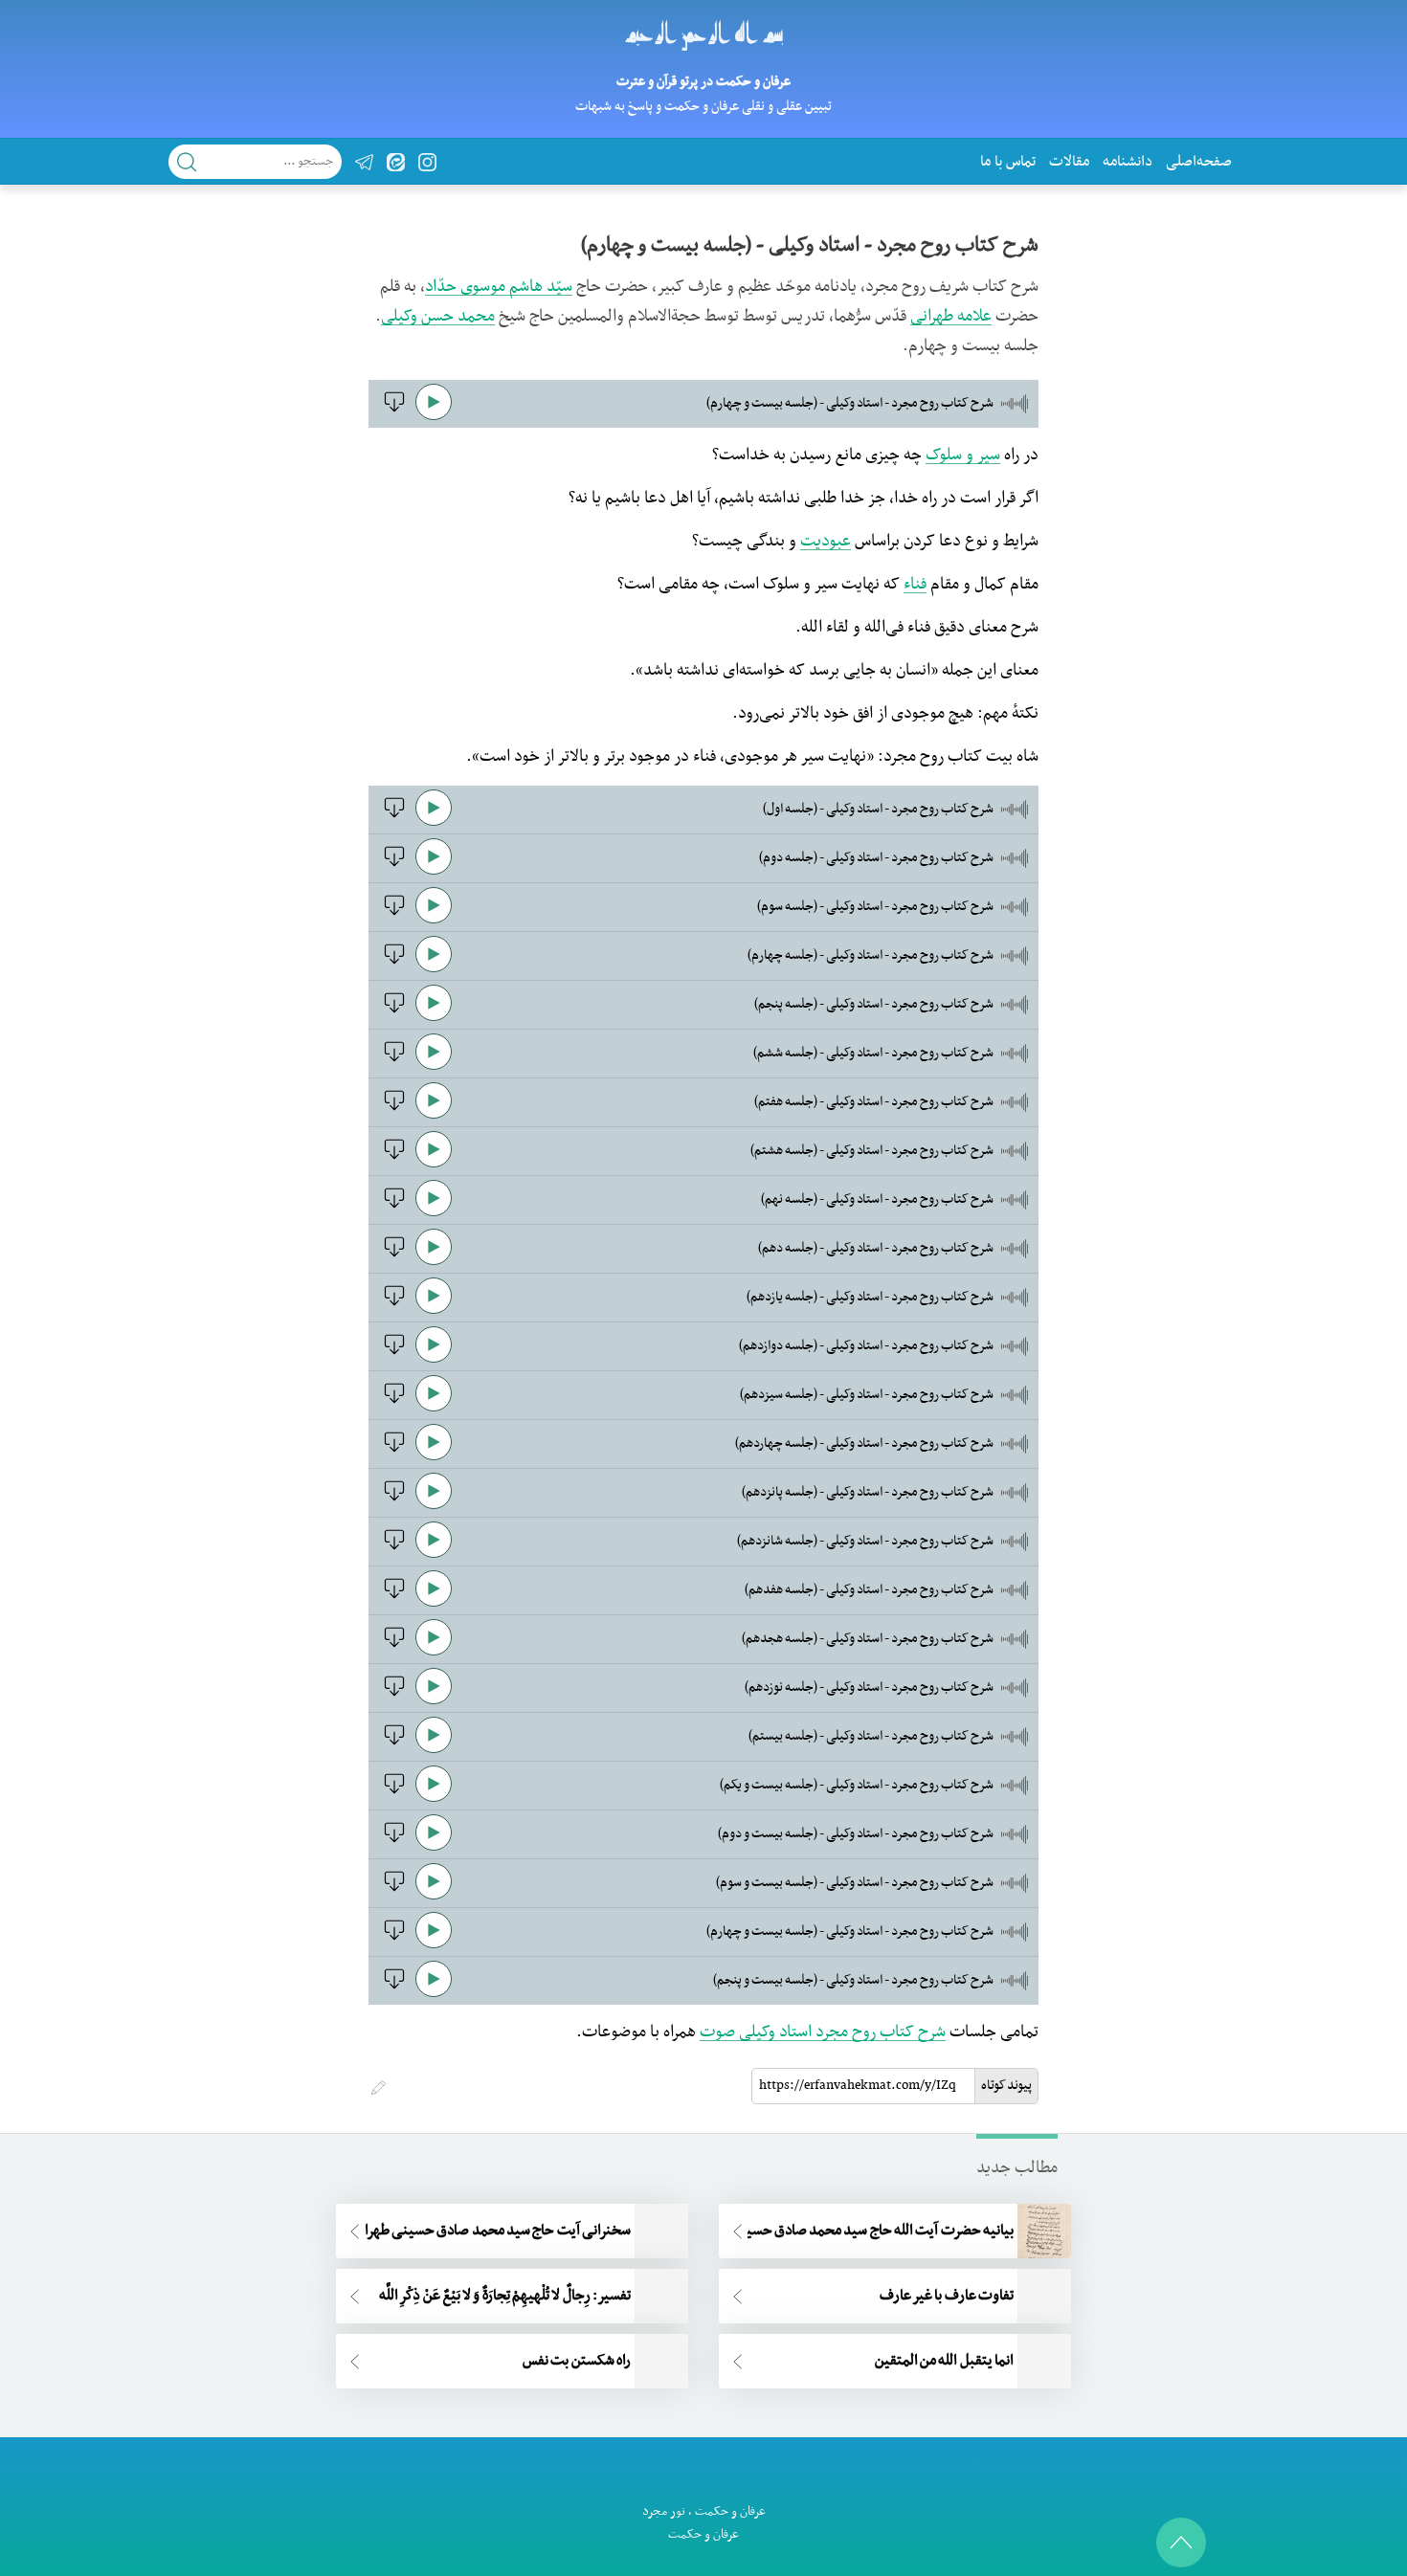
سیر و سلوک (963, 455)
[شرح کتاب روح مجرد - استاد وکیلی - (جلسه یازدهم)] (392, 1303)
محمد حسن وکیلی (438, 317)
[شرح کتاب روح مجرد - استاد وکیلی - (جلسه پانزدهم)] (392, 1499)
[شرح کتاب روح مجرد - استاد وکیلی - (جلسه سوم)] (392, 913)
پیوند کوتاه (1006, 2086)
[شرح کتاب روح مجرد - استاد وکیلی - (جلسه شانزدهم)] (392, 1547)
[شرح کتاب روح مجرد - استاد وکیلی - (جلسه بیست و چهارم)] (392, 410)
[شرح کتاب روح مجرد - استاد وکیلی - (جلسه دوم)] (392, 864)
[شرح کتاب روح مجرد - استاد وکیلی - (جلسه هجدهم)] (392, 1645)
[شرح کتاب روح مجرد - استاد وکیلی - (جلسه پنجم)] (392, 1010)
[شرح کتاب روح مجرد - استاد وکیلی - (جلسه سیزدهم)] (392, 1401)
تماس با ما (1008, 162)
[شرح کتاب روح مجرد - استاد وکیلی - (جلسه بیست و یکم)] (392, 1791)
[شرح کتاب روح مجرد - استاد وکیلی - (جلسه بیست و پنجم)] (392, 1987)
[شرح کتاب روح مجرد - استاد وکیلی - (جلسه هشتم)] (392, 1157)
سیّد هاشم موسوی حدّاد (499, 287)
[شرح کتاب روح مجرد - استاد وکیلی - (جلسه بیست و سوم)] (392, 1889)
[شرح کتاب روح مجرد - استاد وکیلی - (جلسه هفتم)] (392, 1108)
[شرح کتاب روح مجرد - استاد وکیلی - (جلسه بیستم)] (392, 1743)
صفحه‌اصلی (1199, 162)
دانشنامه (1128, 162)
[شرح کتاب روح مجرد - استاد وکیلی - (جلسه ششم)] (392, 1059)
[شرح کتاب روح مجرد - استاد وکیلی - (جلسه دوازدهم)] (392, 1352)
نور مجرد (664, 2511)
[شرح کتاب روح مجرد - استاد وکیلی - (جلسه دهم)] (392, 1255)
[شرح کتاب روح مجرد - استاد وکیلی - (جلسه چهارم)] (392, 962)
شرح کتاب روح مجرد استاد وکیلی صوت (823, 2032)
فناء (915, 585)
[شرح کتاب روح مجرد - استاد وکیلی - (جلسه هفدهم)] (392, 1596)
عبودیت (826, 542)
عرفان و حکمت (730, 2511)
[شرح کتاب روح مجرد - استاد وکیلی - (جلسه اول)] (392, 815)
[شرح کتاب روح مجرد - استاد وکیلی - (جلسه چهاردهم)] (392, 1450)
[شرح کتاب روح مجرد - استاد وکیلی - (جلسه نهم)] (392, 1206)
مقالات (1069, 162)
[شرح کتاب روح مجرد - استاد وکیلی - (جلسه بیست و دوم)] (392, 1840)
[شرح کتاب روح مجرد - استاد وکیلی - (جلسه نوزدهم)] (392, 1694)
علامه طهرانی (951, 317)
